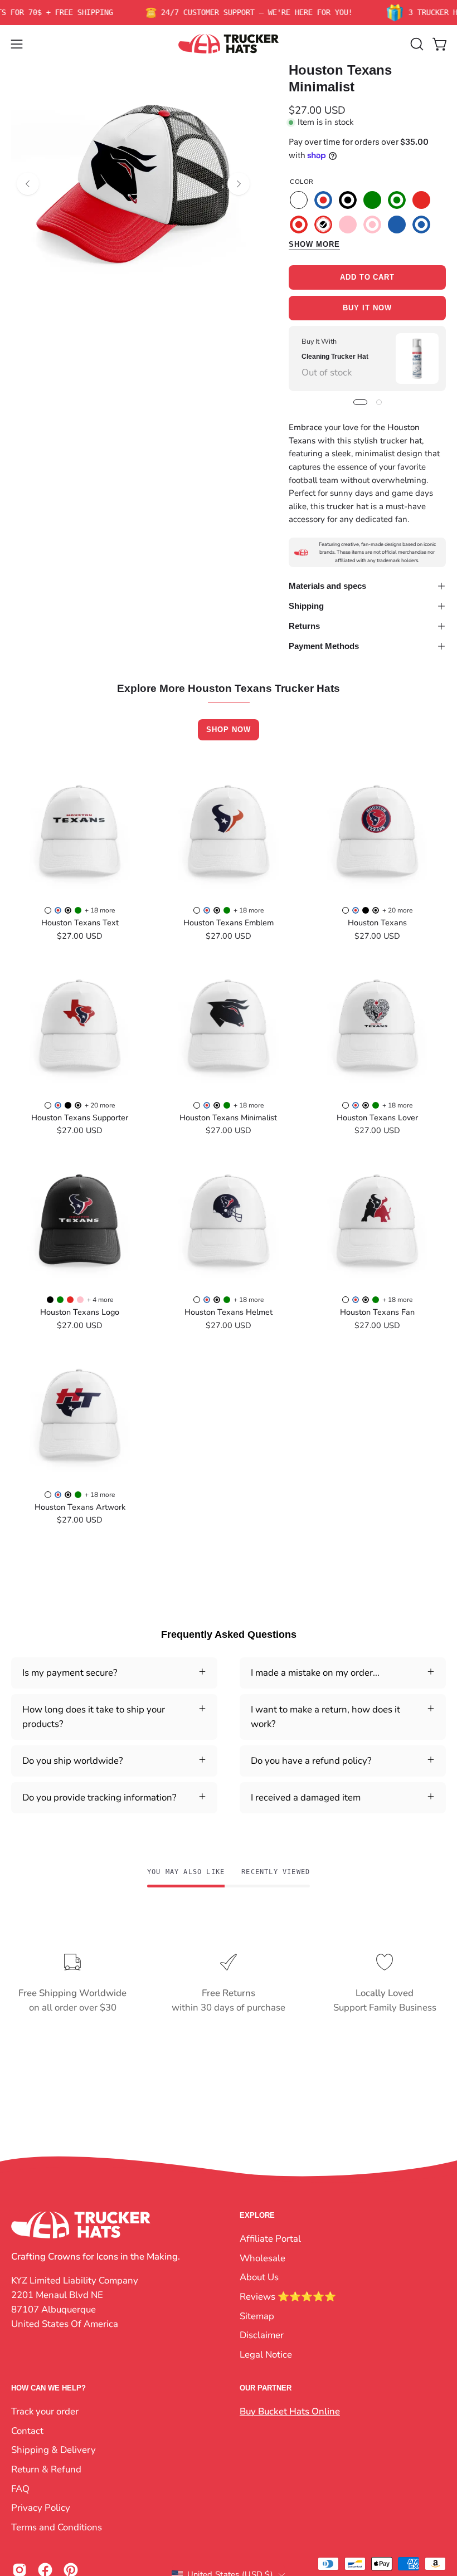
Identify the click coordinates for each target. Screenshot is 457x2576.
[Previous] (28, 184)
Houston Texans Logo (80, 1312)
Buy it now (367, 308)
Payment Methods (324, 646)
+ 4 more (100, 1300)
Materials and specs (327, 586)
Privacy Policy (41, 2508)
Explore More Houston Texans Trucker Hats (229, 689)
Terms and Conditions (57, 2527)
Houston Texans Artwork (80, 1507)
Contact (27, 2431)
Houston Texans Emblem (229, 923)
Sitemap (257, 2316)
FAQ (20, 2488)
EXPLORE (257, 2215)
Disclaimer (262, 2335)
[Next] (239, 184)
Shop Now (229, 730)
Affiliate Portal (270, 2239)
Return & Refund (46, 2469)
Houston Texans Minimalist (228, 1118)
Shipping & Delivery (54, 2450)
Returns (304, 626)
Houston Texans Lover (377, 1118)
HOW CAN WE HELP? (48, 2388)
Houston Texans (377, 923)
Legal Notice (266, 2354)
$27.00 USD (80, 936)
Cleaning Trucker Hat (335, 357)
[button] (416, 44)
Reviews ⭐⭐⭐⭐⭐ (288, 2296)
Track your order (45, 2411)
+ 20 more (397, 910)
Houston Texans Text (80, 923)
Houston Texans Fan (377, 1312)
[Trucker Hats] (229, 44)
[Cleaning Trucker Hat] (417, 358)
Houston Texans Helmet (229, 1312)
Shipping (306, 606)
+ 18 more (100, 910)
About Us (259, 2277)
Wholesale (262, 2258)
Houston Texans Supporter (80, 1118)
